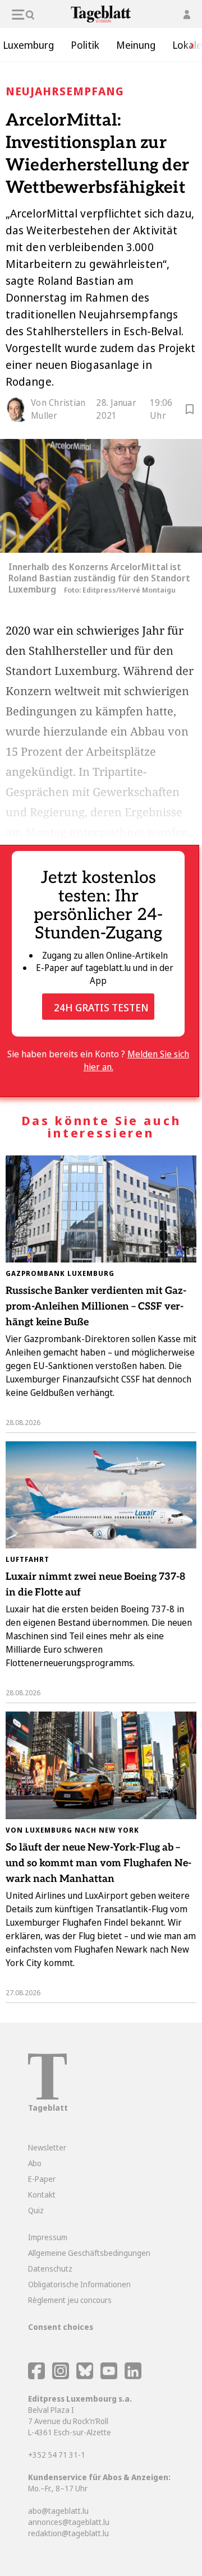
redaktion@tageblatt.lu (68, 2533)
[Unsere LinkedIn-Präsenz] (133, 2376)
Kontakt (42, 2195)
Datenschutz (50, 2269)
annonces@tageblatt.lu (69, 2522)
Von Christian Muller (58, 409)
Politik (85, 45)
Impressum (48, 2237)
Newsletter (47, 2147)
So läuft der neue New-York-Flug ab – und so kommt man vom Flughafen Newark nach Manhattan (98, 1863)
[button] (188, 45)
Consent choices (61, 2327)
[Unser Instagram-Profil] (61, 2376)
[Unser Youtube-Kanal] (110, 2376)
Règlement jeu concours (70, 2300)
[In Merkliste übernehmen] (190, 411)
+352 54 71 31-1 (57, 2455)
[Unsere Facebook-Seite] (36, 2376)
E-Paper (42, 2179)
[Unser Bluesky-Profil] (86, 2376)
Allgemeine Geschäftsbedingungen (89, 2253)
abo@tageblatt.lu (58, 2511)
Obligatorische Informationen (79, 2284)
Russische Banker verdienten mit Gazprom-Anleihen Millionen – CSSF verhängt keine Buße (96, 1307)
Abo (35, 2163)
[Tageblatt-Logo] (47, 2096)
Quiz (36, 2210)
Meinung (136, 45)
